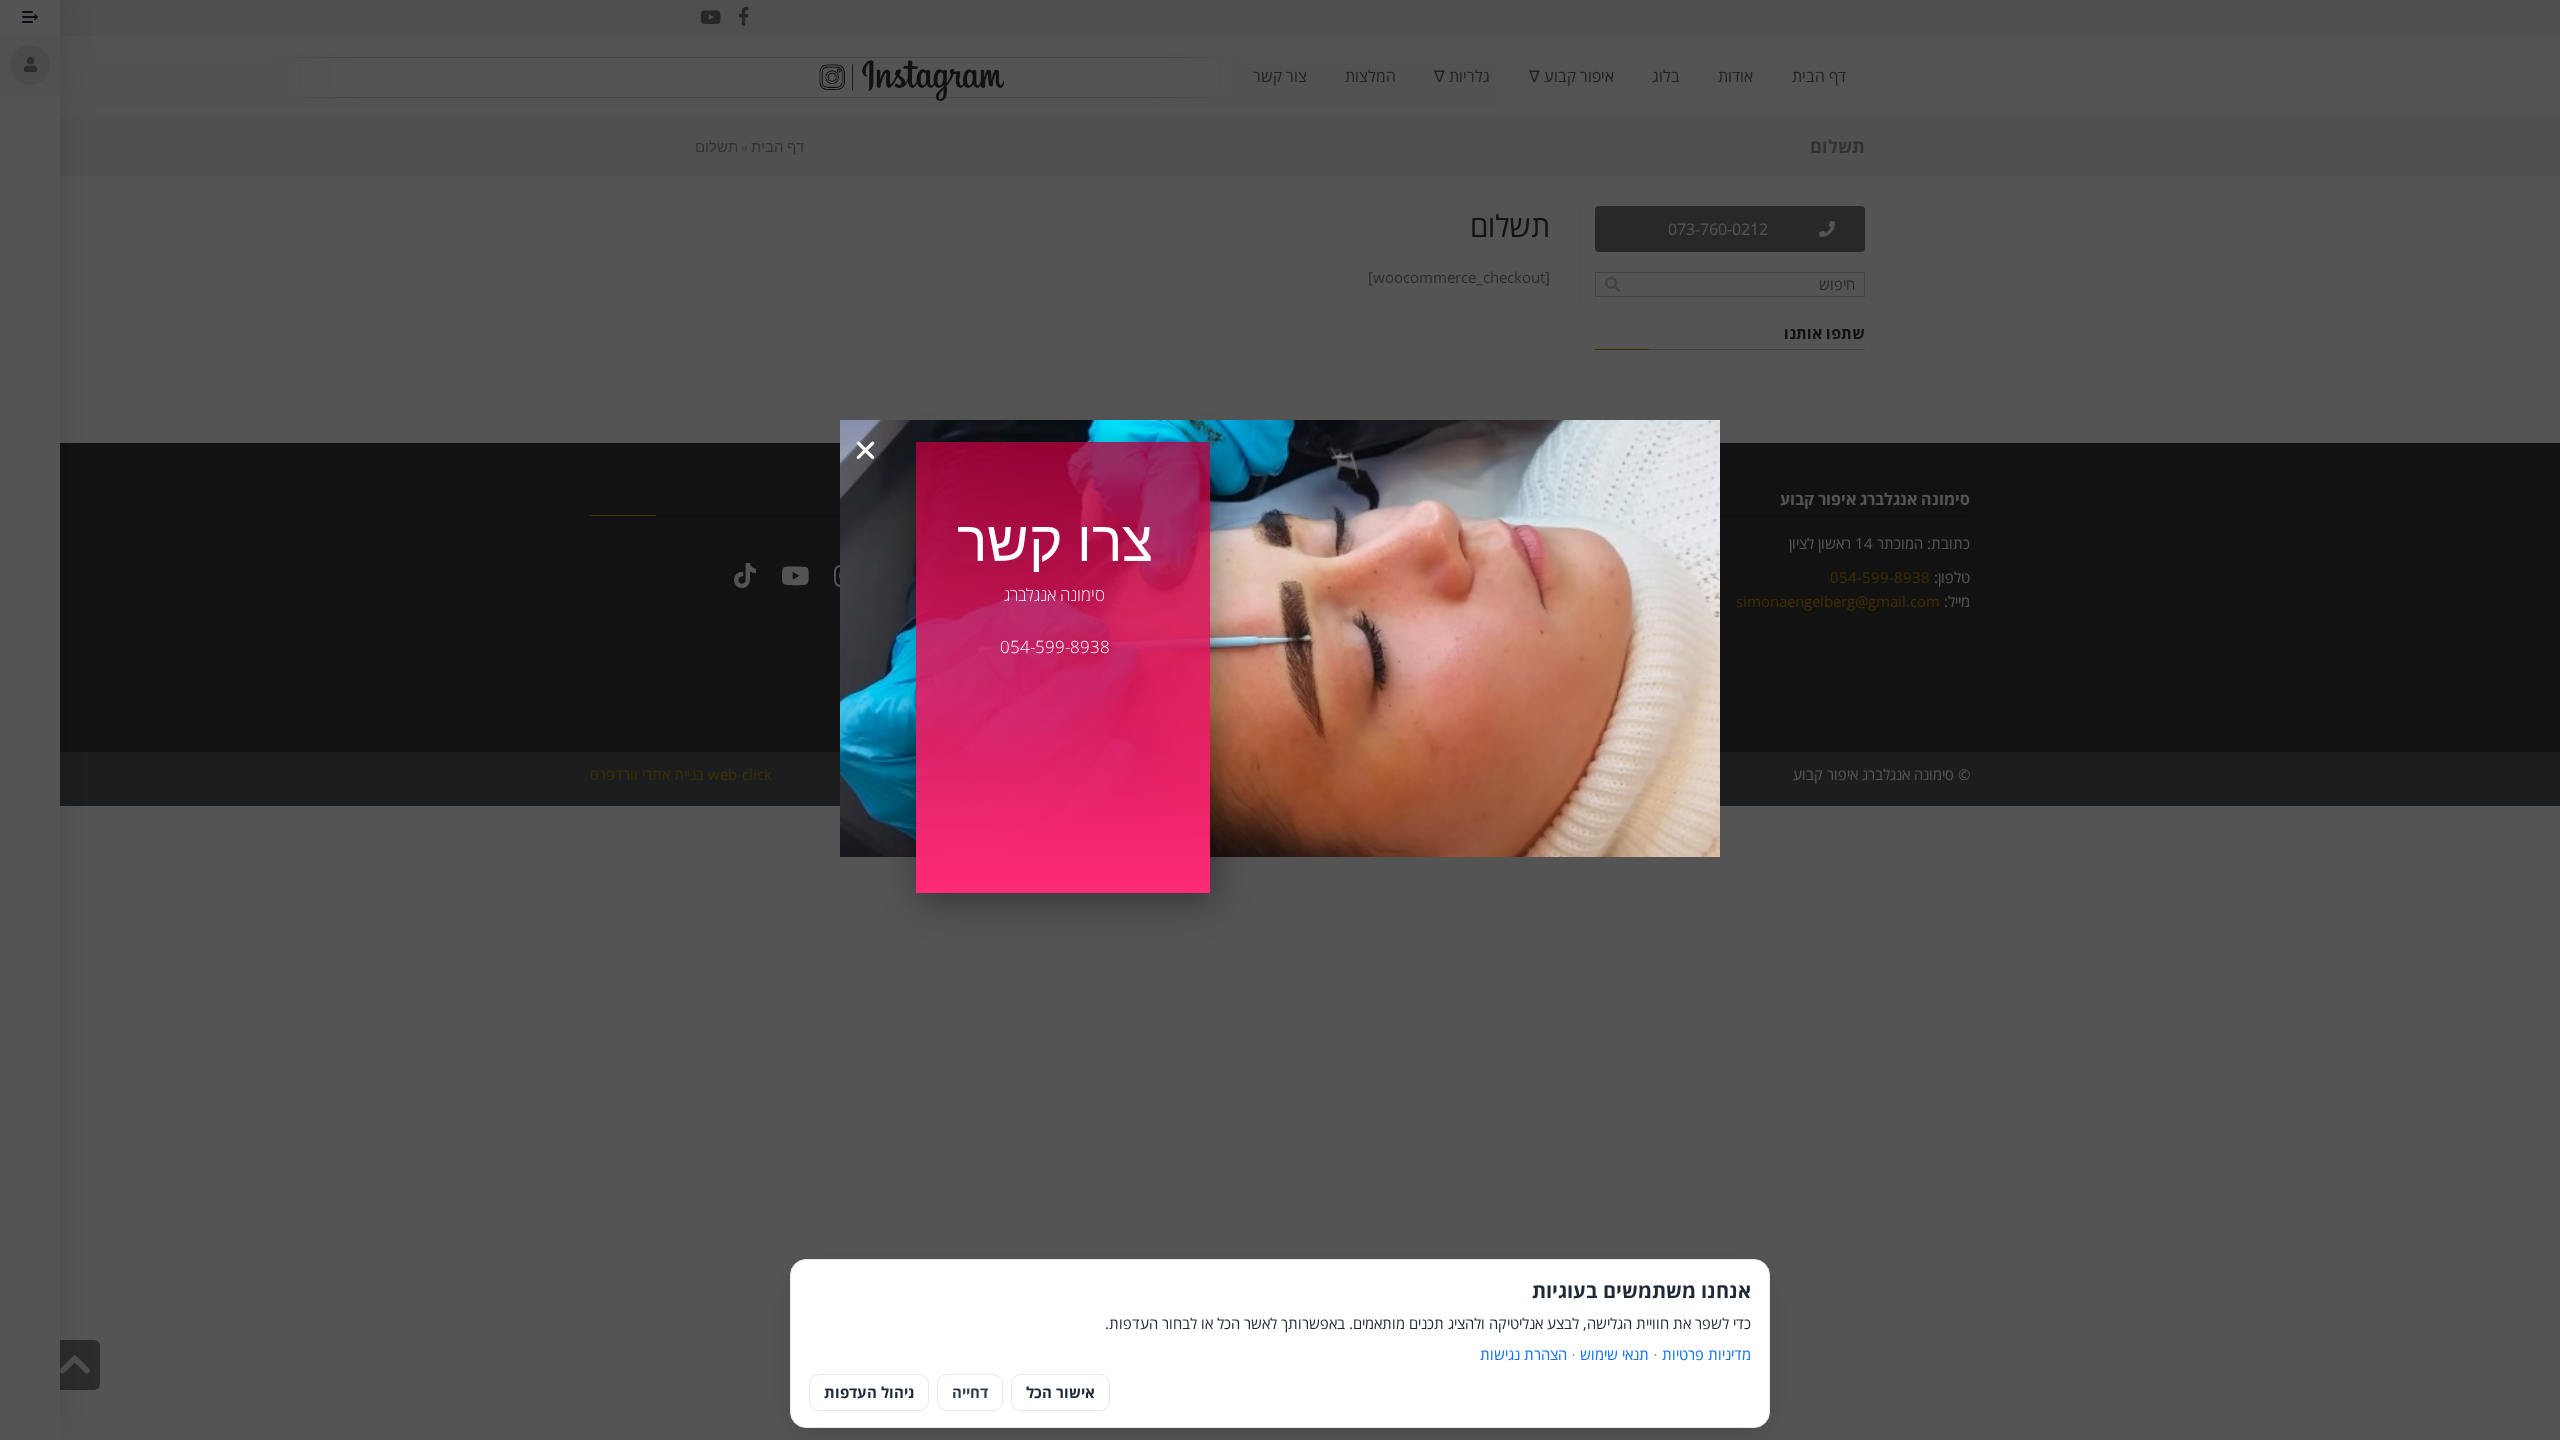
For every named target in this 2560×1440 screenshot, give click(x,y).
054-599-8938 (1055, 646)
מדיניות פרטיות (1706, 1354)
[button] (865, 450)
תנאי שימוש (1614, 1354)
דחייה (970, 1392)
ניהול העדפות (869, 1392)
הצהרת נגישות (1523, 1354)
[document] (1280, 720)
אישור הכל (1060, 1392)
